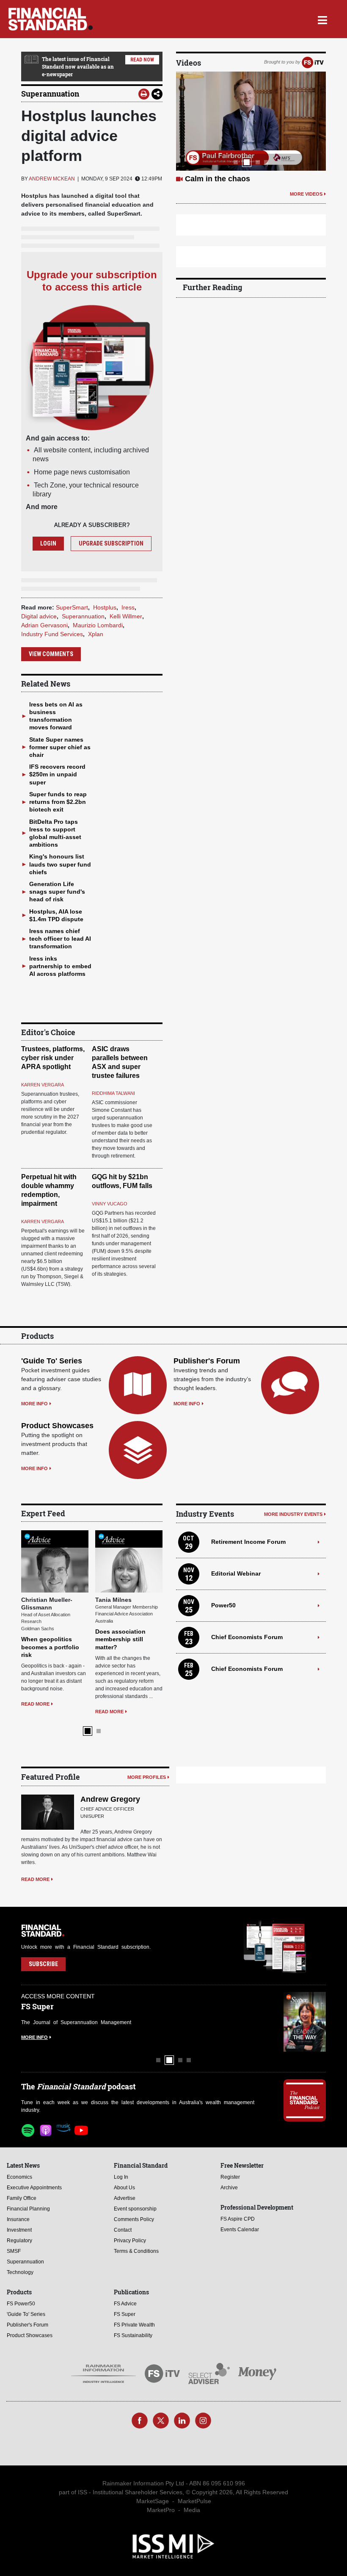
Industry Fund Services (52, 634)
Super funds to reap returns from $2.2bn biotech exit (58, 802)
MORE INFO (34, 1404)
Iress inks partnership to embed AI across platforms (60, 966)
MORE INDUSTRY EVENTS (293, 1514)
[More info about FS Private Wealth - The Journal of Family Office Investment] (305, 1962)
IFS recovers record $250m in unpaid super (57, 774)
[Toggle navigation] (322, 19)
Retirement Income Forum (248, 1542)
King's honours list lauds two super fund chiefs (60, 864)
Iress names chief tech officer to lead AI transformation (60, 939)
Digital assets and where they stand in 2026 (50, 1577)
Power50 (223, 1605)
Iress (128, 607)
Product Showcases (57, 1426)
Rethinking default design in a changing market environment (126, 1577)
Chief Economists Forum (247, 1637)
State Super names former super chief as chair (60, 747)
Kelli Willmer (126, 616)
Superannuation (50, 94)
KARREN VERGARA (43, 1085)
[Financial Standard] (51, 19)
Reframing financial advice (233, 179)
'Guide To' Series (52, 1361)
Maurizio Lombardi (98, 625)
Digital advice (39, 616)
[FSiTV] (313, 62)
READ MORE (35, 1641)
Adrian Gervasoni (44, 625)
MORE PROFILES (147, 1717)
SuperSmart (72, 607)
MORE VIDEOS (306, 194)
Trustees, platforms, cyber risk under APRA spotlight (53, 1058)
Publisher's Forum (207, 1361)
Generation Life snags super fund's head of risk (57, 892)
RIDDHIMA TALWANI (113, 1093)
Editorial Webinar (236, 1573)
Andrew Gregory (110, 1739)
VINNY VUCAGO (110, 1204)
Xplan (96, 634)
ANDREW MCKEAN (52, 179)
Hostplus (105, 607)
